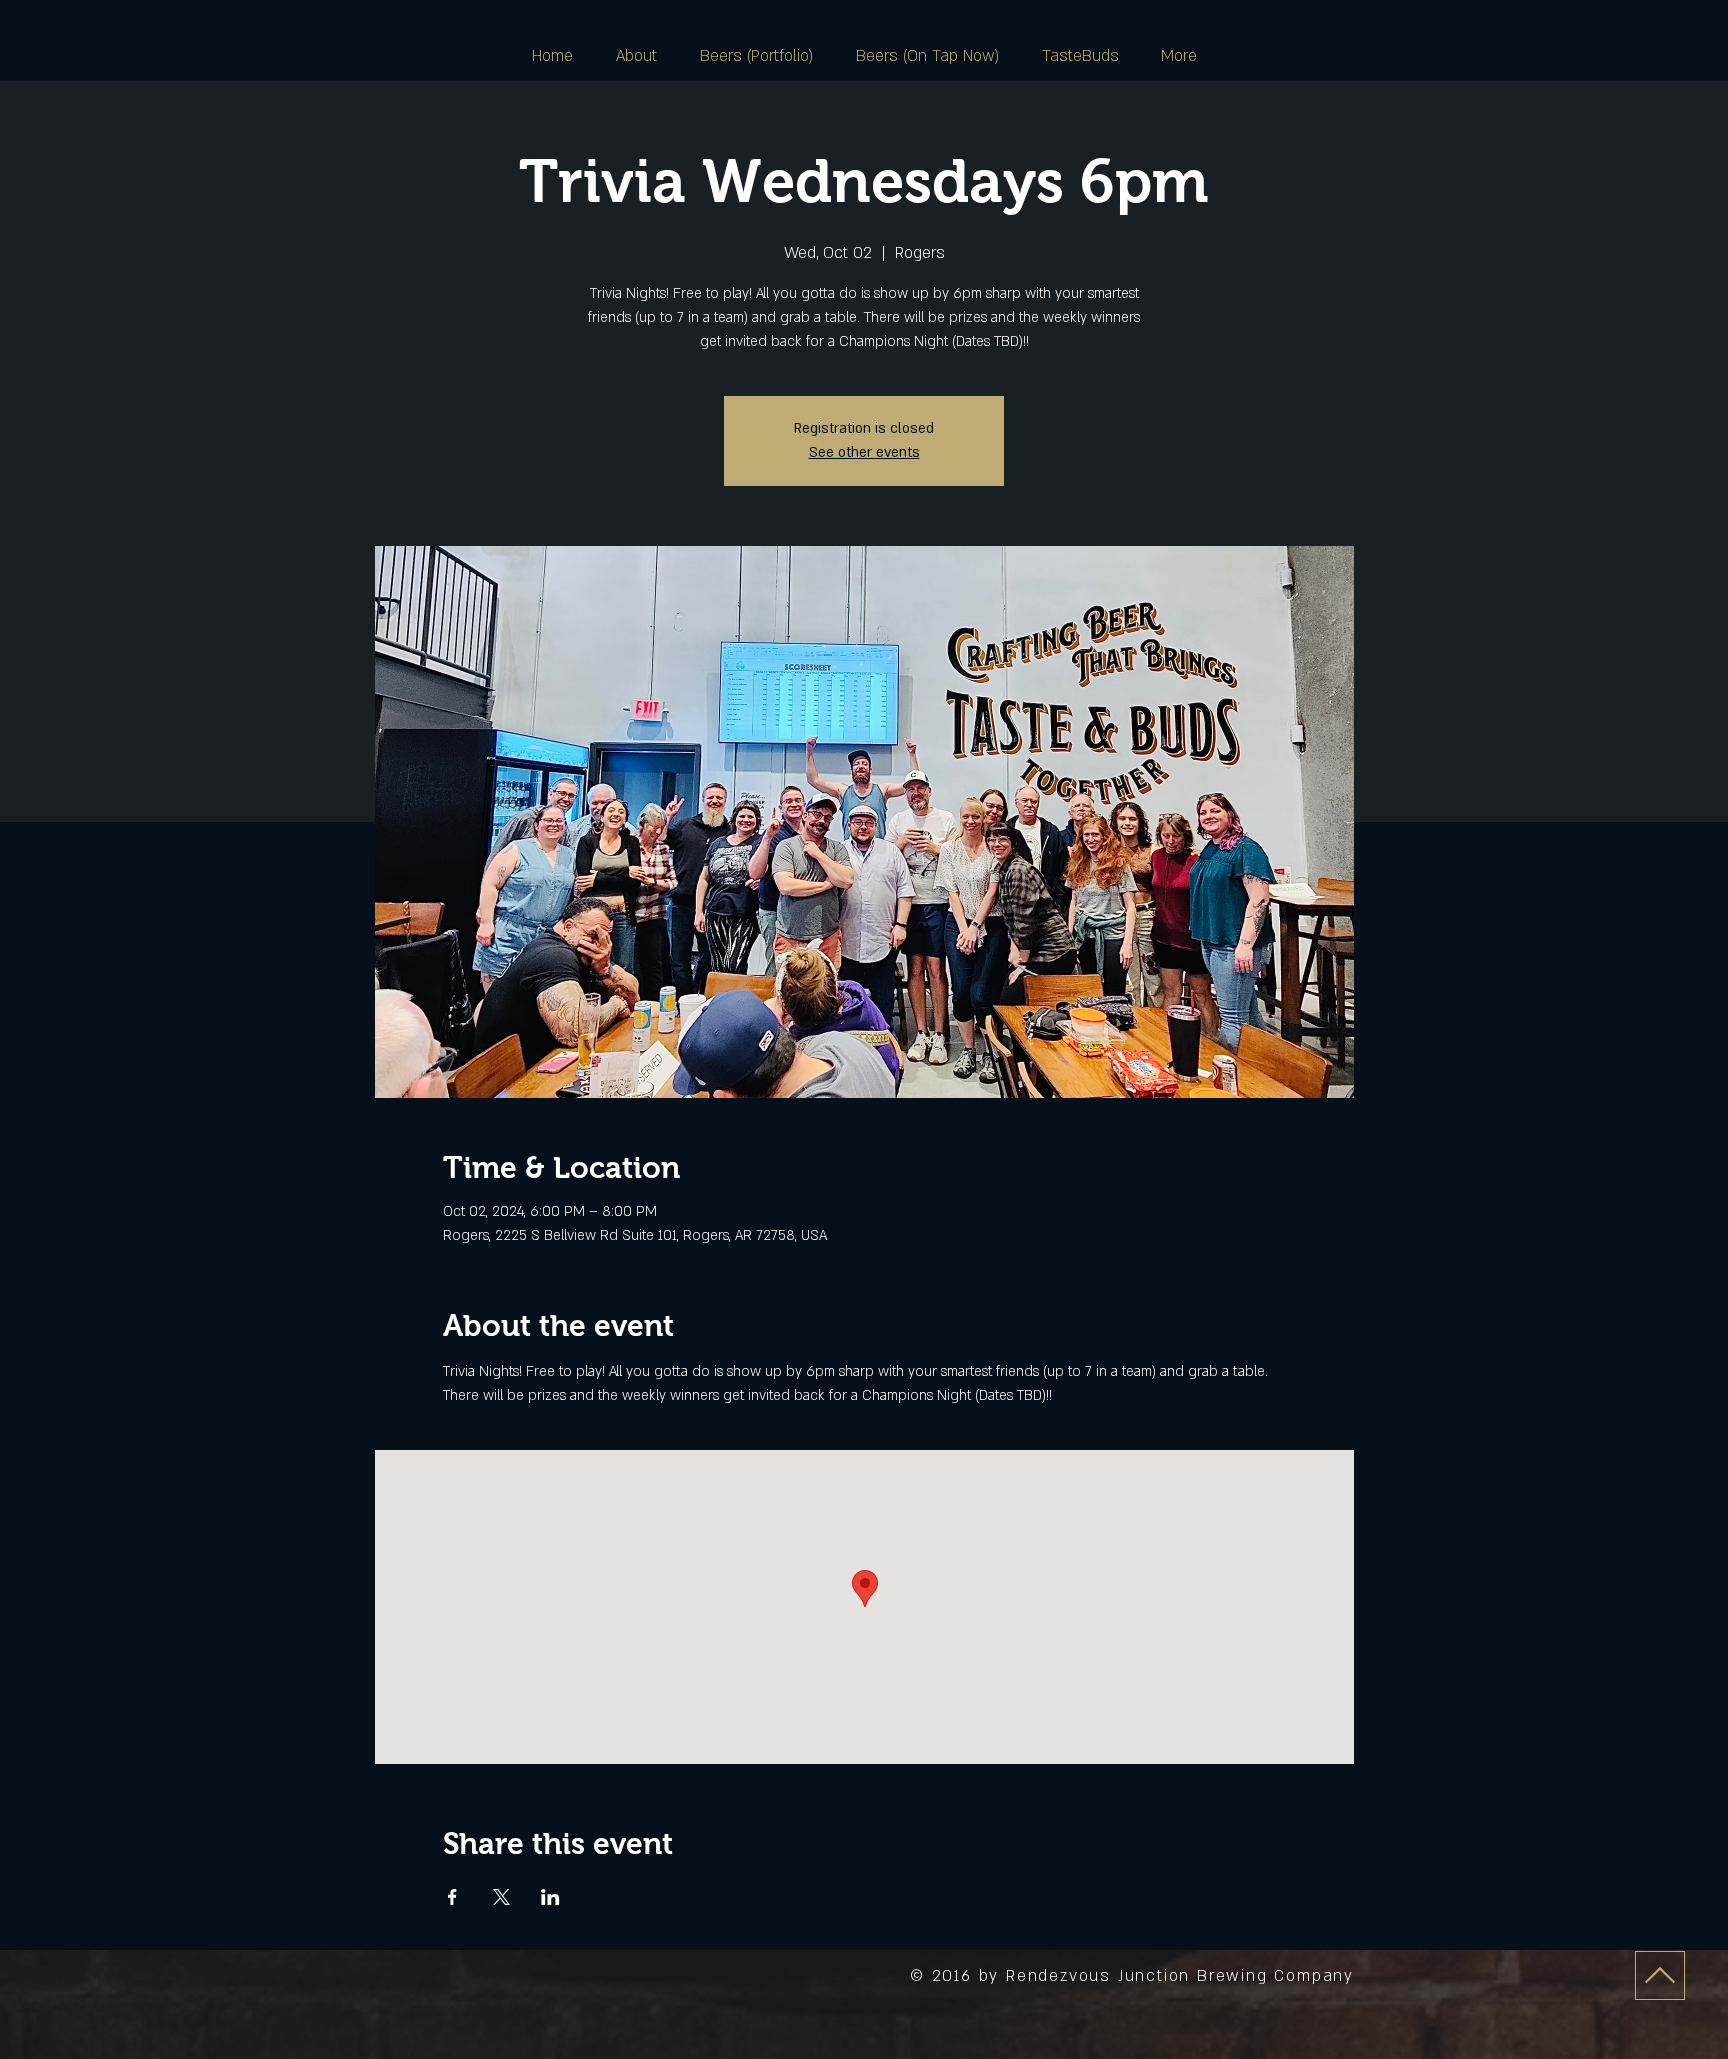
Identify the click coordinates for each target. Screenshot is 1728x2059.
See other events (864, 452)
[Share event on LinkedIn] (550, 1897)
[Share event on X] (501, 1897)
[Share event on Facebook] (452, 1897)
